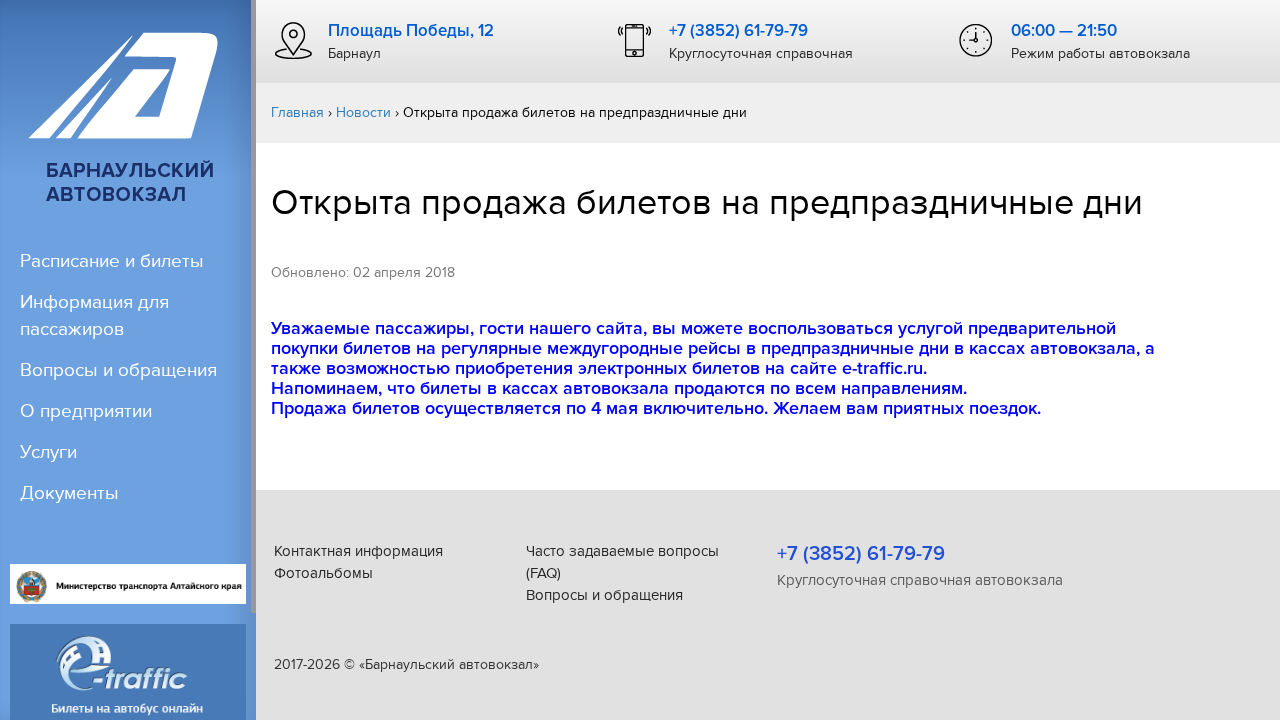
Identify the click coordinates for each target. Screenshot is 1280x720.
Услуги (48, 452)
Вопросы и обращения (118, 370)
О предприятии (86, 411)
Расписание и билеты (112, 261)
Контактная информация (358, 551)
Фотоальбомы (323, 573)
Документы (69, 493)
